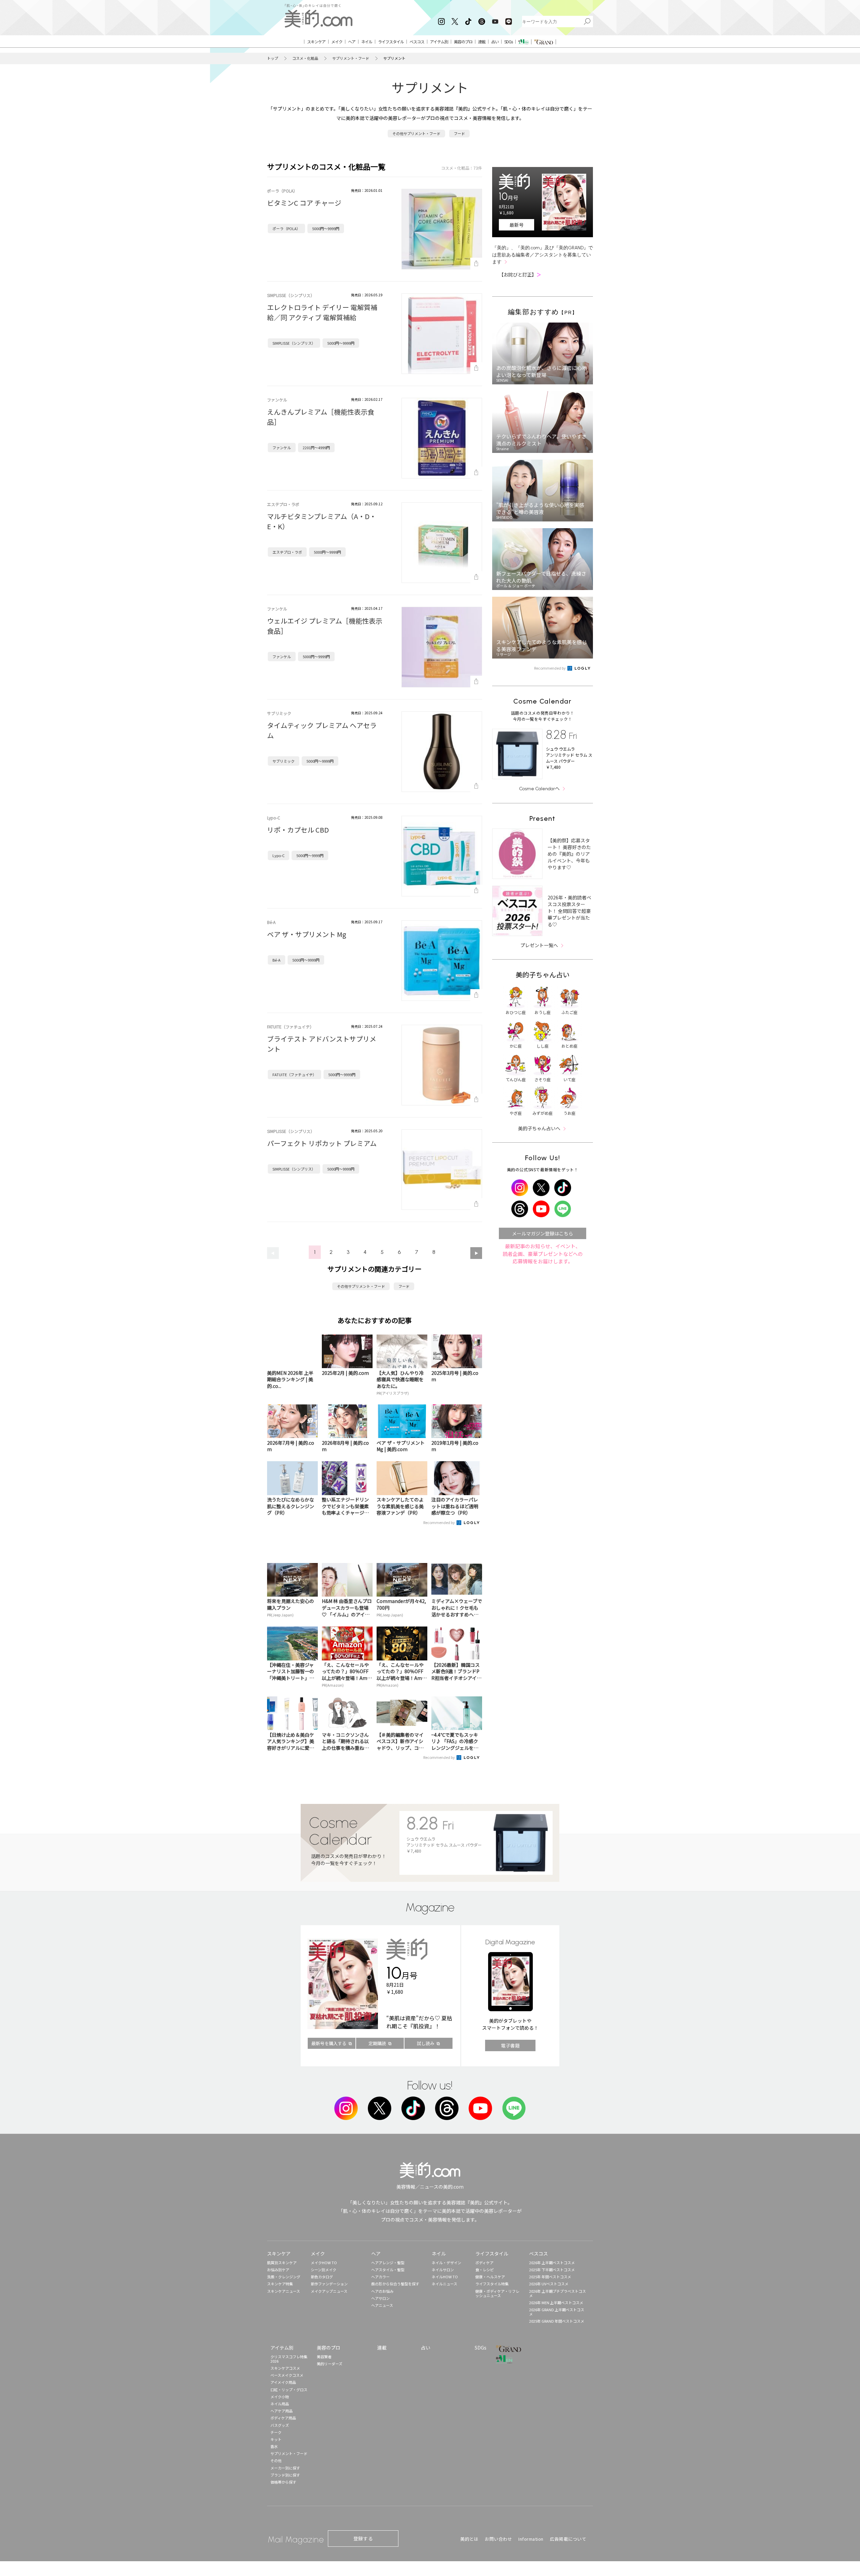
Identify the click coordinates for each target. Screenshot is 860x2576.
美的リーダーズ (330, 2364)
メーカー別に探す (285, 2468)
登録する (363, 2538)
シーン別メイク (324, 2270)
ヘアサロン (380, 2298)
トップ (273, 58)
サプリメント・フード (351, 58)
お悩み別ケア (278, 2270)
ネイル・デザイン (446, 2263)
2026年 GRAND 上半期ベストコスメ (557, 2312)
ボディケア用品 (283, 2418)
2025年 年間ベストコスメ (550, 2277)
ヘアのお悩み (382, 2291)
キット (276, 2439)
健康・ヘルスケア (490, 2277)
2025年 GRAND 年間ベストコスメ (557, 2321)
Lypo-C (278, 855)
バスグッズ (280, 2425)
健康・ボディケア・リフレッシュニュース (497, 2293)
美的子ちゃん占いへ (539, 1128)
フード (459, 133)
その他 (276, 2460)
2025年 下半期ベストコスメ (552, 2270)
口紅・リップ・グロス (289, 2390)
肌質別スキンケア (282, 2263)
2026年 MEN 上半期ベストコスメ (556, 2303)
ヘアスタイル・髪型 (388, 2270)
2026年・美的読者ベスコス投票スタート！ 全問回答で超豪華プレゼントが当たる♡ (569, 911)
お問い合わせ (498, 2539)
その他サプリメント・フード (416, 133)
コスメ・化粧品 (305, 58)
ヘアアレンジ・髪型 (388, 2263)
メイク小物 (280, 2397)
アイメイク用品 (283, 2382)
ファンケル (282, 448)
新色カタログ (322, 2277)
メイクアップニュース (329, 2291)
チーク (276, 2432)
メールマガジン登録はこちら (543, 1233)
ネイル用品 (280, 2404)
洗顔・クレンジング (284, 2277)
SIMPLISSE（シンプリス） (294, 343)
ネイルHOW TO (445, 2277)
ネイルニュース (444, 2284)
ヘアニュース (382, 2305)
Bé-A (276, 960)
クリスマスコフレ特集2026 (289, 2359)
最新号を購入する (329, 2043)
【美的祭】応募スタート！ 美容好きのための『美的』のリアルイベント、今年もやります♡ (569, 854)
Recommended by (439, 1522)
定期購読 (377, 2043)
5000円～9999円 (326, 228)
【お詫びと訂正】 (520, 275)
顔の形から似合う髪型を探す (395, 2284)
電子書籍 (510, 2045)
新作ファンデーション (329, 2284)
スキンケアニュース (284, 2291)
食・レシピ (485, 2270)
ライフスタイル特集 (492, 2284)
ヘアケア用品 (282, 2411)
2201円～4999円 (316, 448)
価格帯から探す (283, 2482)
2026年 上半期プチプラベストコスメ (557, 2293)
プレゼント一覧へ (539, 945)
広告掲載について (568, 2539)
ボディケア (484, 2263)
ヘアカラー (380, 2277)
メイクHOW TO (324, 2263)
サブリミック (284, 761)
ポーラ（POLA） (286, 228)
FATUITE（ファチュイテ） (294, 1074)
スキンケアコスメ (285, 2368)
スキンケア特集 (280, 2284)
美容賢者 (324, 2357)
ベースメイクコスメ (287, 2375)
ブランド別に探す (285, 2475)
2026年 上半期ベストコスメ (552, 2263)
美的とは (469, 2539)
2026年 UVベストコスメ (549, 2284)
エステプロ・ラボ (287, 552)
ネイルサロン (443, 2270)
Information (531, 2539)
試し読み (426, 2043)
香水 (274, 2446)
